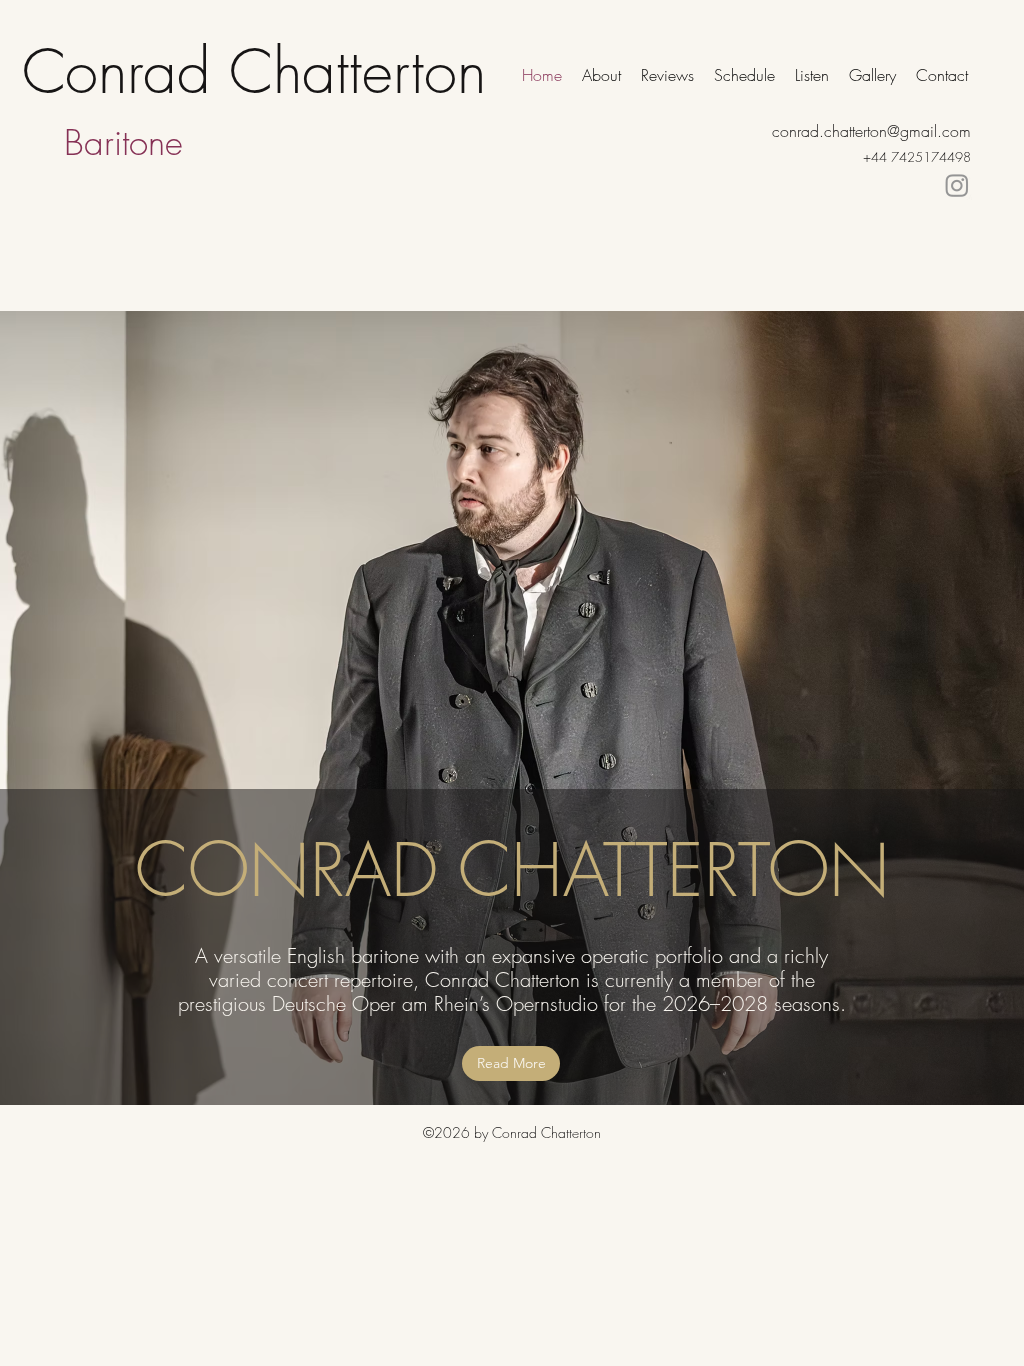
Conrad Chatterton (254, 71)
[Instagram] (957, 185)
